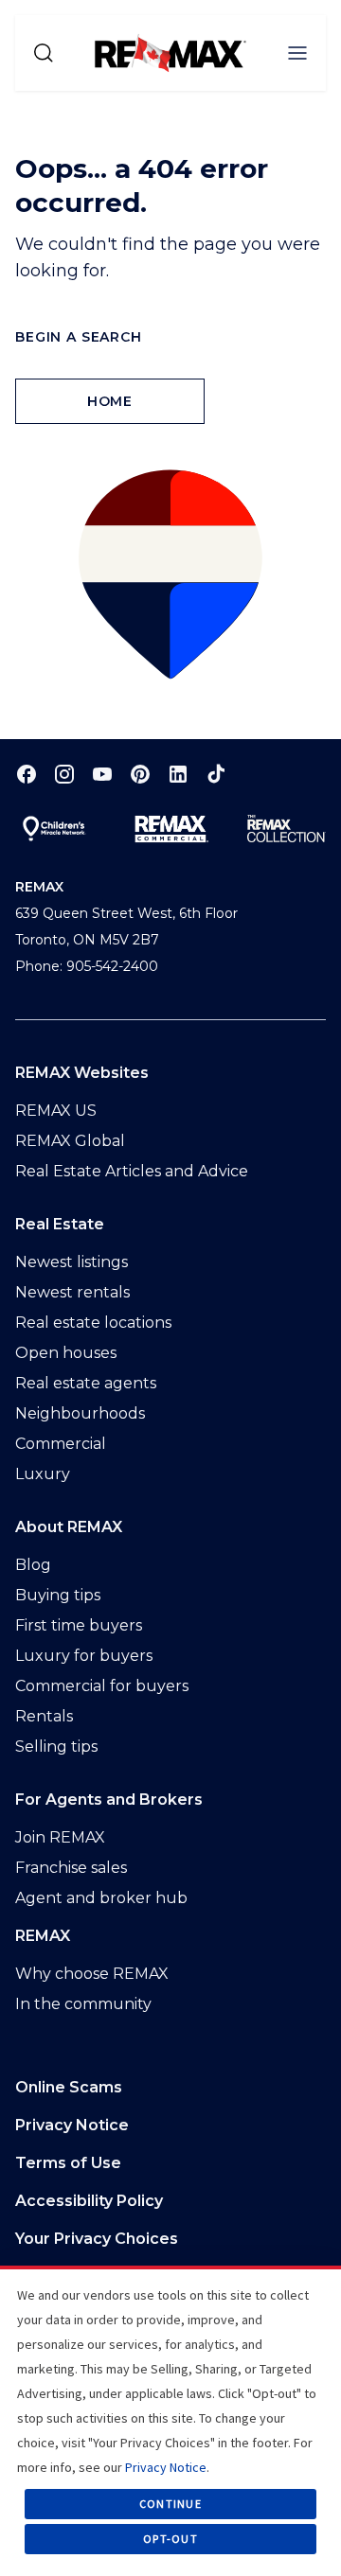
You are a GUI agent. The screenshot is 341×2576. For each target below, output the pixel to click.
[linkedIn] (178, 774)
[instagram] (64, 774)
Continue (170, 2504)
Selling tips (56, 1747)
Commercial (61, 1444)
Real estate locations (93, 1323)
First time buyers (79, 1625)
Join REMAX (60, 1837)
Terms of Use (68, 2163)
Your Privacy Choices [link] (97, 2239)
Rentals (44, 1716)
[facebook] (27, 774)
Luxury (43, 1474)
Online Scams (69, 2087)
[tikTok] (216, 774)
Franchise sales (71, 1868)
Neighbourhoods (80, 1413)
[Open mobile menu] (297, 53)
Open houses (66, 1353)
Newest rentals (72, 1292)
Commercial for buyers (102, 1686)
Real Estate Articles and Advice (132, 1171)
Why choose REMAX (92, 1974)
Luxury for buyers (84, 1656)
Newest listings (72, 1262)
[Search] (44, 53)
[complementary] (170, 2239)
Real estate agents (86, 1383)
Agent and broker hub (101, 1898)
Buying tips (58, 1595)
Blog (33, 1565)
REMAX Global (70, 1141)
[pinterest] (140, 774)
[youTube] (102, 774)
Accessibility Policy (89, 2201)
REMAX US (56, 1111)
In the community (83, 2004)
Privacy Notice (72, 2125)
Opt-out (170, 2539)
